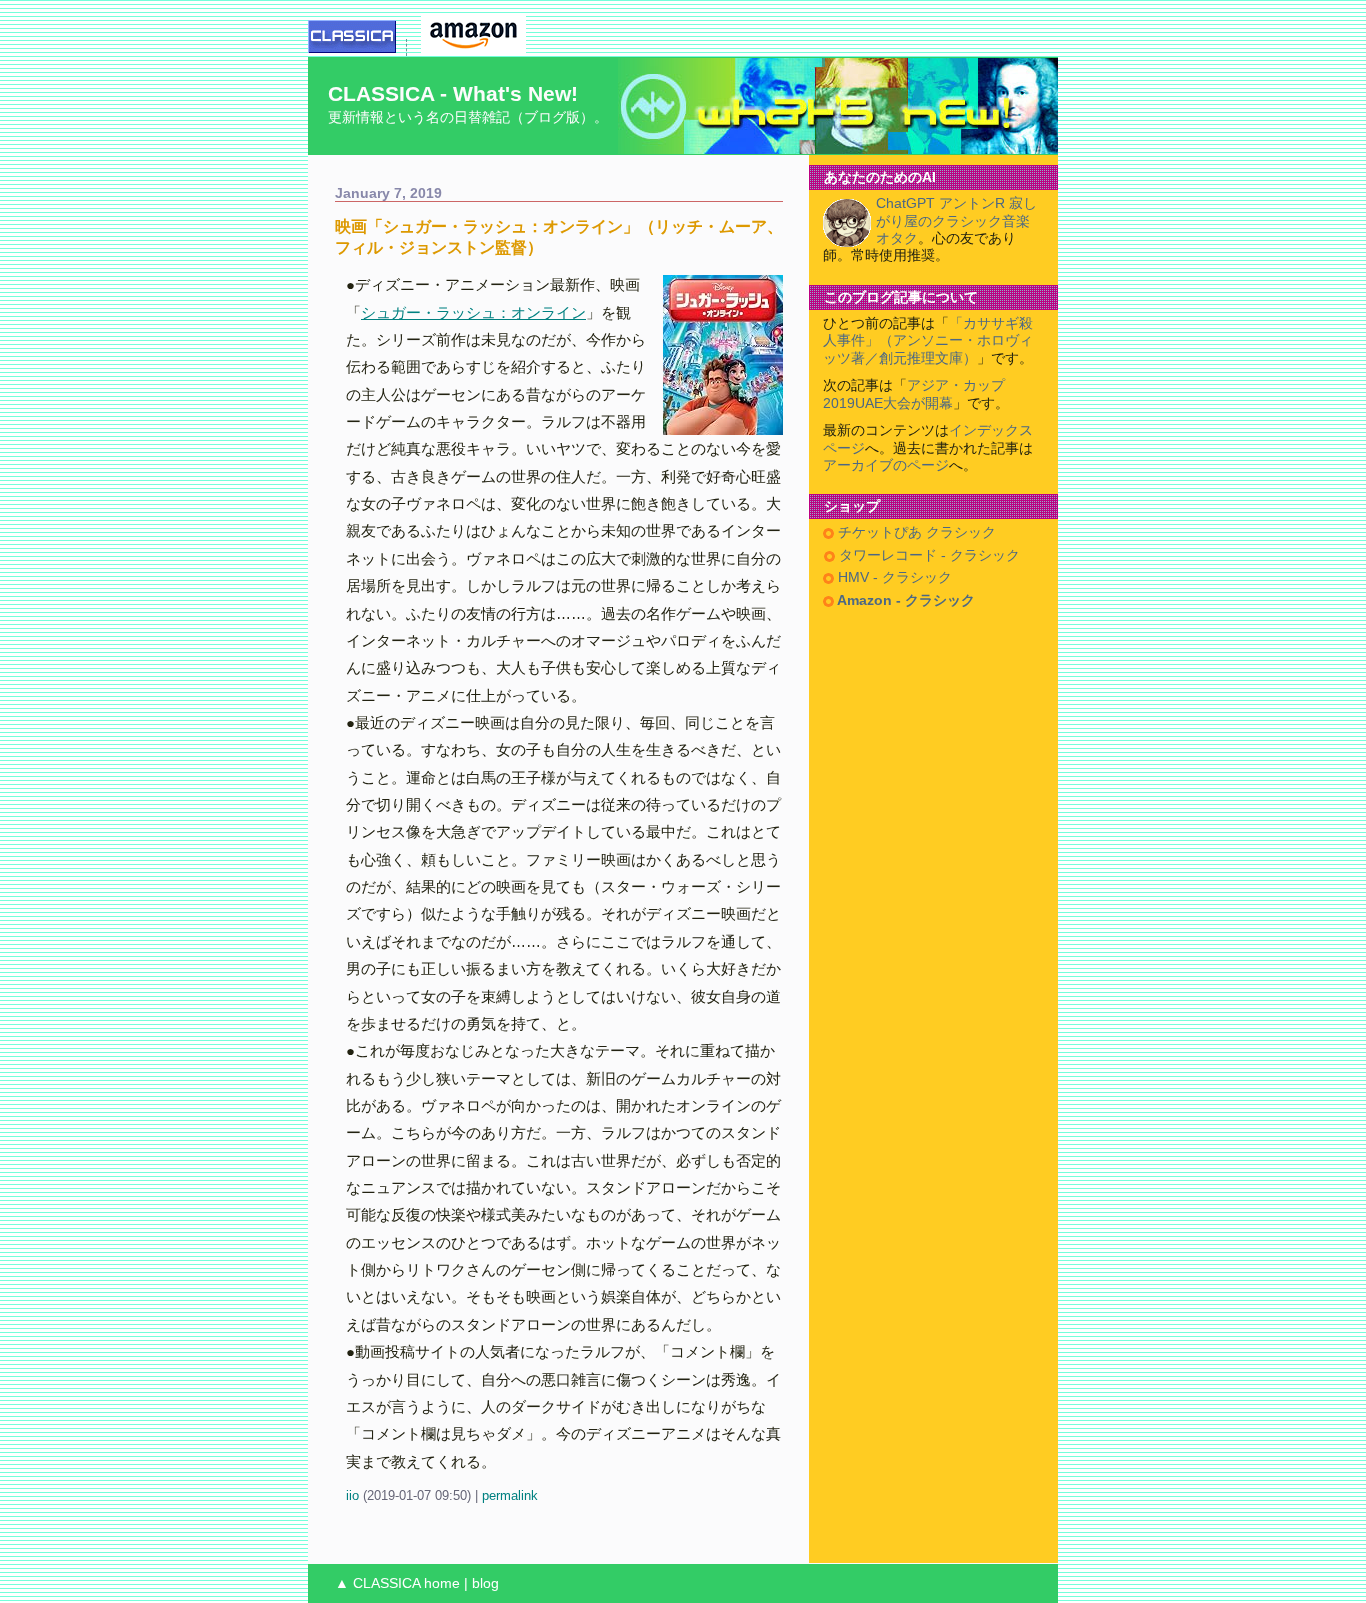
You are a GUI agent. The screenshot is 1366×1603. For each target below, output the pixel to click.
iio (352, 1495)
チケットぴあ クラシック (915, 532)
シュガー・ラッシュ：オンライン (473, 312)
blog (485, 1583)
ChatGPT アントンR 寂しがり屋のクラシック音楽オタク (956, 221)
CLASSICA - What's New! (453, 93)
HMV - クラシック (893, 577)
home (442, 1583)
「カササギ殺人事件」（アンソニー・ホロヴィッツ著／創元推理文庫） (928, 341)
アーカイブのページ (886, 465)
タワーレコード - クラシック (927, 555)
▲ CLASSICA (377, 1583)
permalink (510, 1495)
